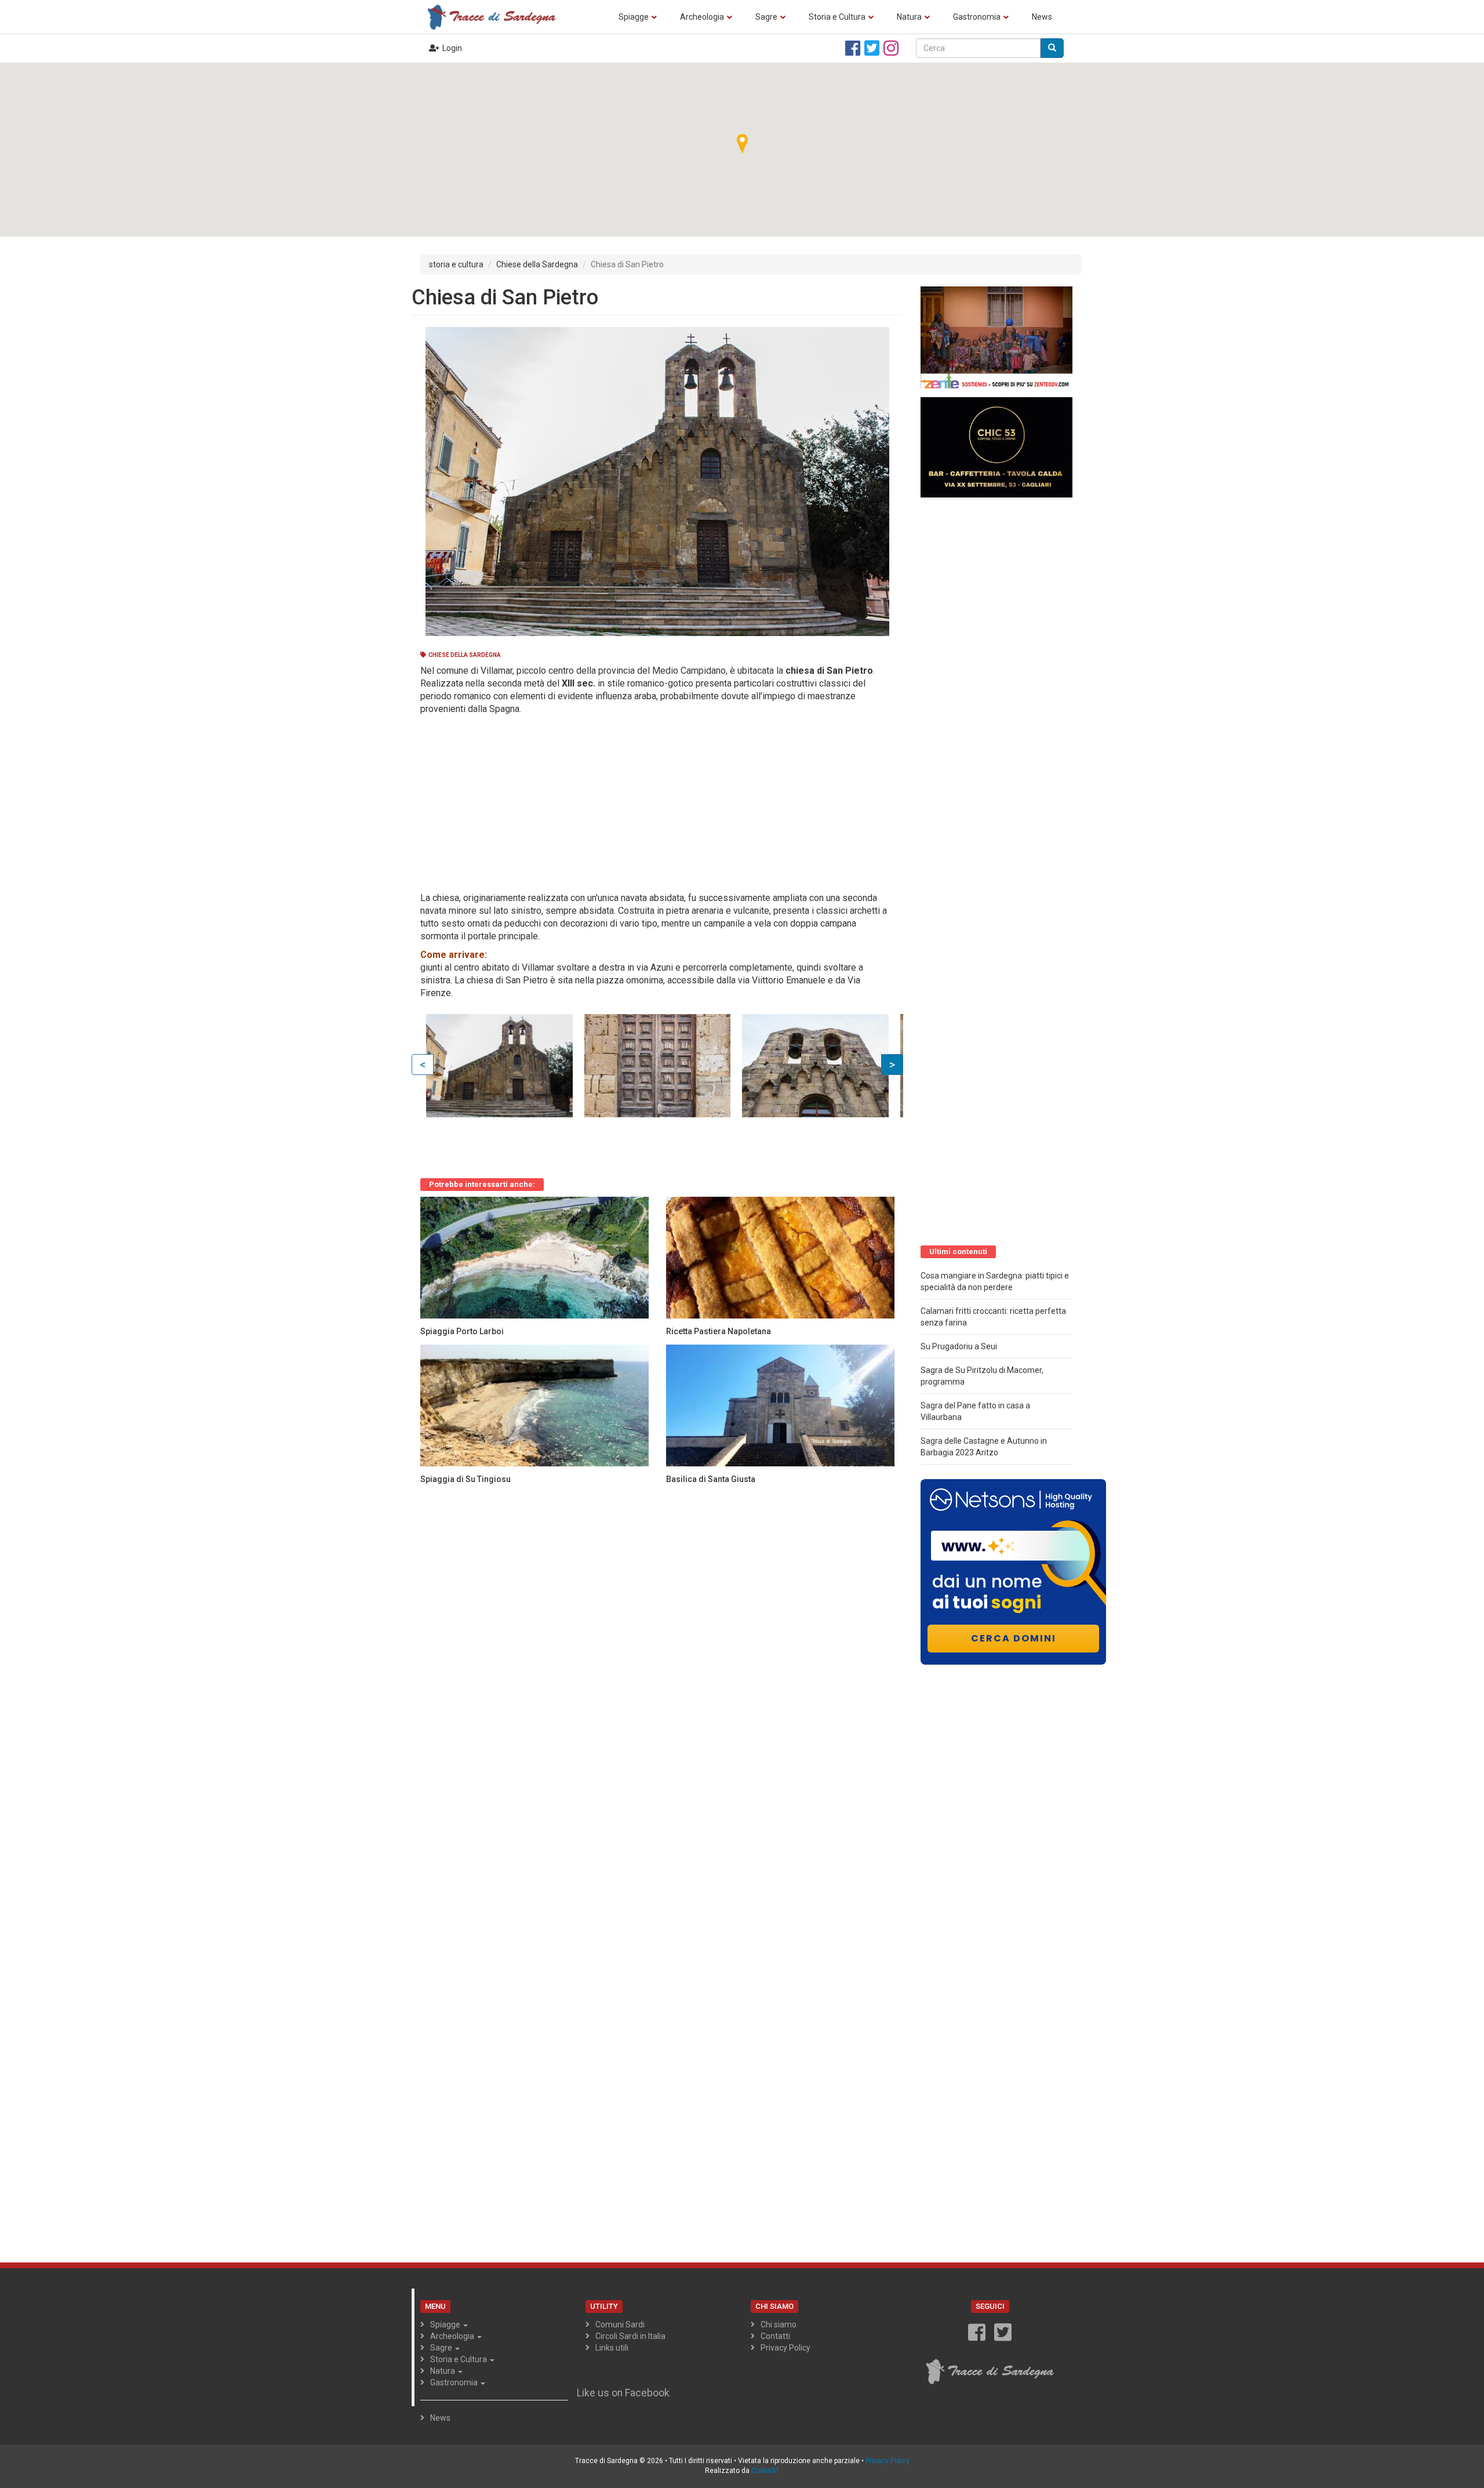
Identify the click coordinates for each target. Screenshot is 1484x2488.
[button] (742, 143)
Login (452, 48)
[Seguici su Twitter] (872, 48)
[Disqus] (657, 1638)
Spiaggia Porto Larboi (462, 1331)
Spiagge (634, 17)
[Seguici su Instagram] (891, 48)
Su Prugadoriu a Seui (959, 1346)
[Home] (496, 17)
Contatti (775, 2336)
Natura (909, 17)
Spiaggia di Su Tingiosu (465, 1479)
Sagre (766, 17)
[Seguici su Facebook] (853, 48)
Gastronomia (977, 17)
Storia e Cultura (837, 17)
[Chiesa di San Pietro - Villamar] (499, 1066)
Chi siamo (779, 2324)
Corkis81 (765, 2471)
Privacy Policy (785, 2348)
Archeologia (702, 17)
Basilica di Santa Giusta (711, 1479)
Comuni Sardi (620, 2324)
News (1042, 17)
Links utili (612, 2348)
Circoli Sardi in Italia (630, 2336)
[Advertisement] (653, 802)
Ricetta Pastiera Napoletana (719, 1331)
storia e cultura (456, 264)
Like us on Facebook (623, 2393)
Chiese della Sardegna (537, 264)
